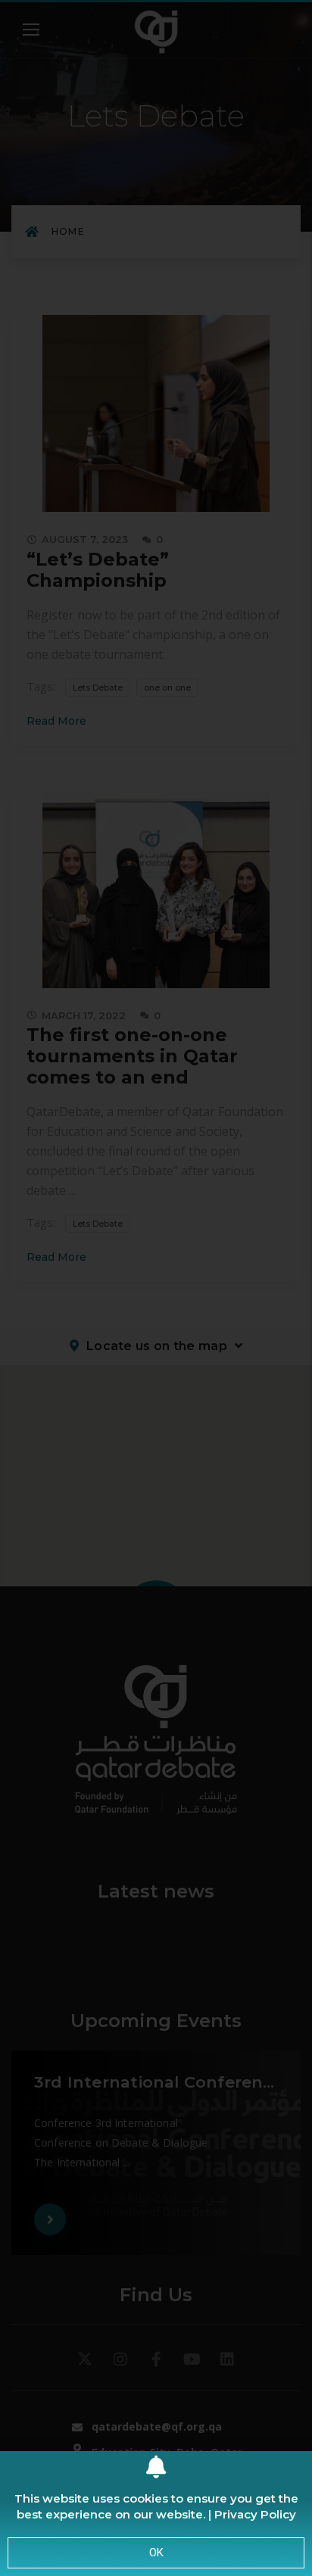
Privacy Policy (255, 2514)
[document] (156, 1288)
